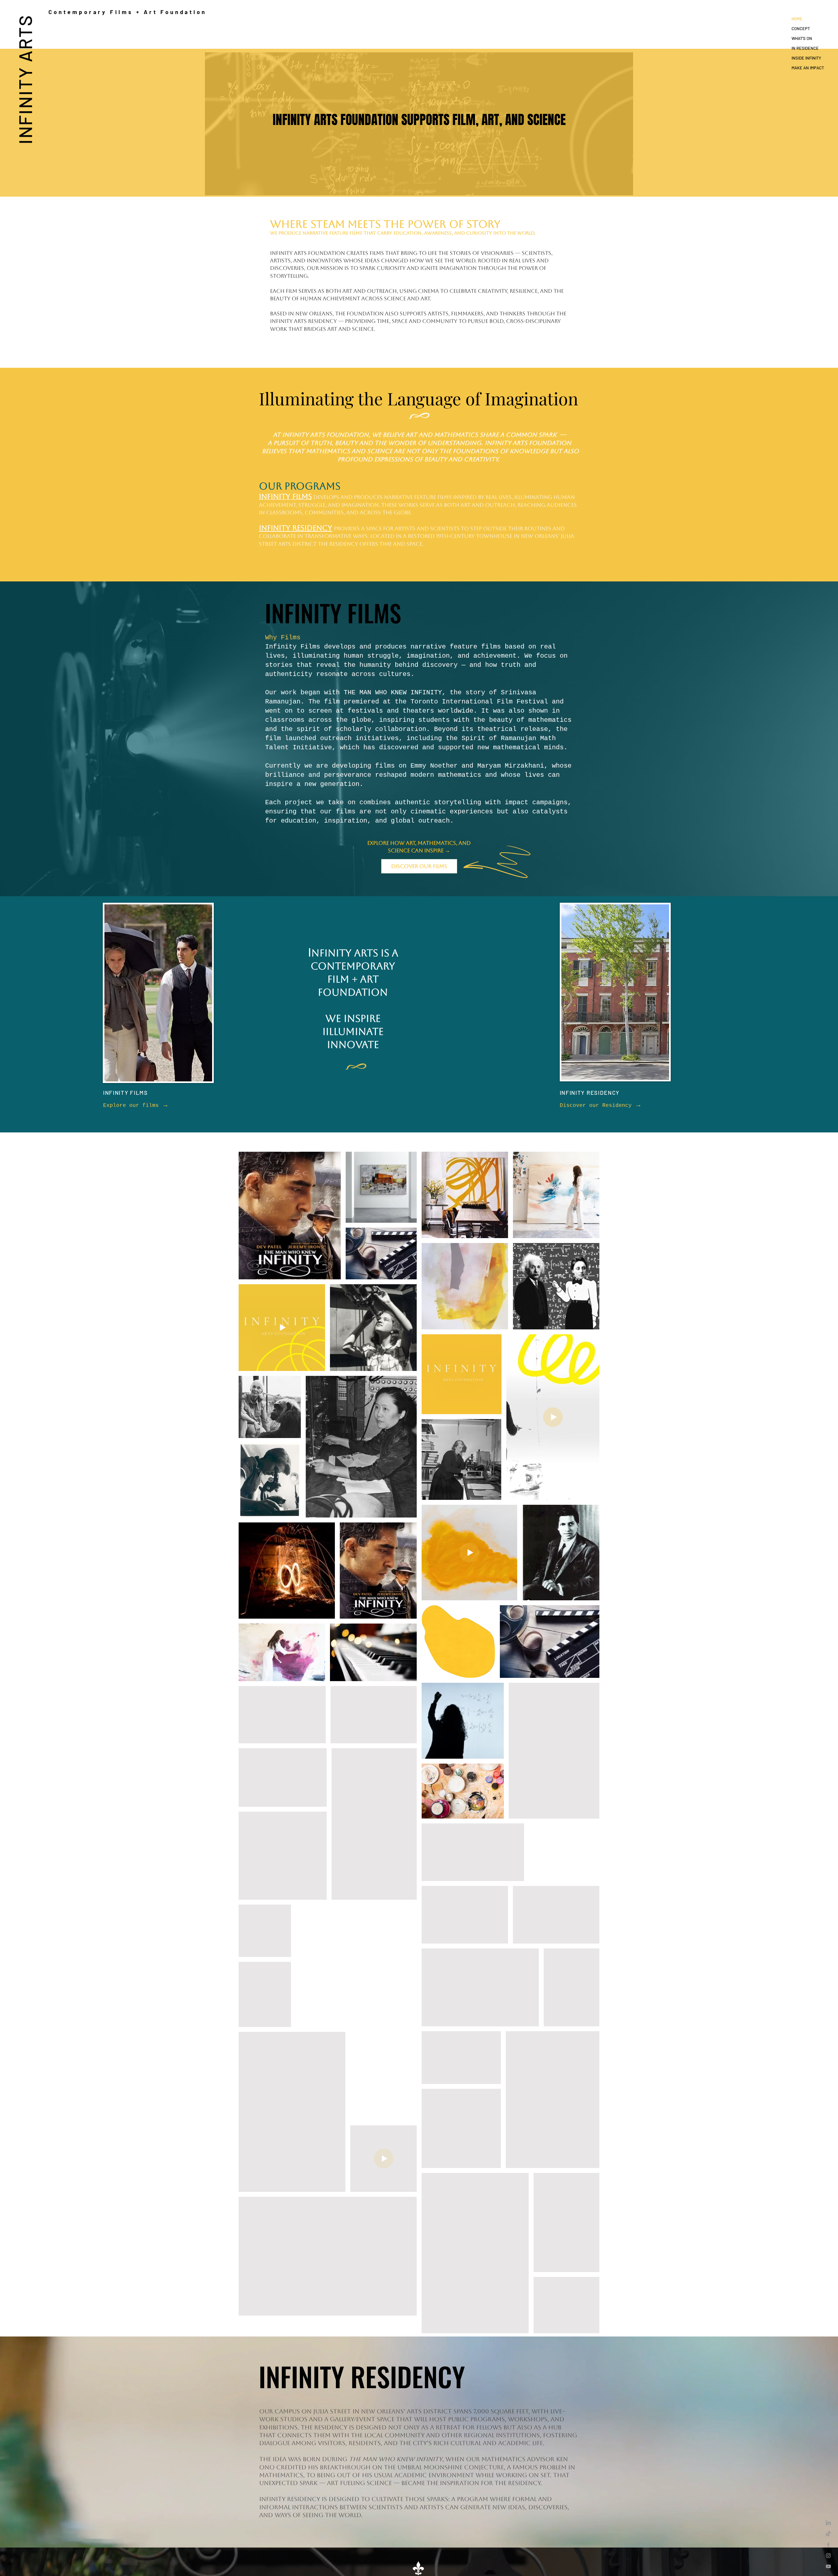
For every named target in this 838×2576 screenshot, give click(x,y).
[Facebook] (828, 2545)
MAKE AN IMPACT (808, 68)
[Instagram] (828, 2556)
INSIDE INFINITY (806, 58)
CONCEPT (801, 28)
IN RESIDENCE (805, 48)
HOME (797, 19)
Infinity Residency (296, 528)
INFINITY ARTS (25, 79)
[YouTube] (828, 2566)
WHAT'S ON (802, 38)
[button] (625, 245)
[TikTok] (828, 2534)
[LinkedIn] (828, 2523)
